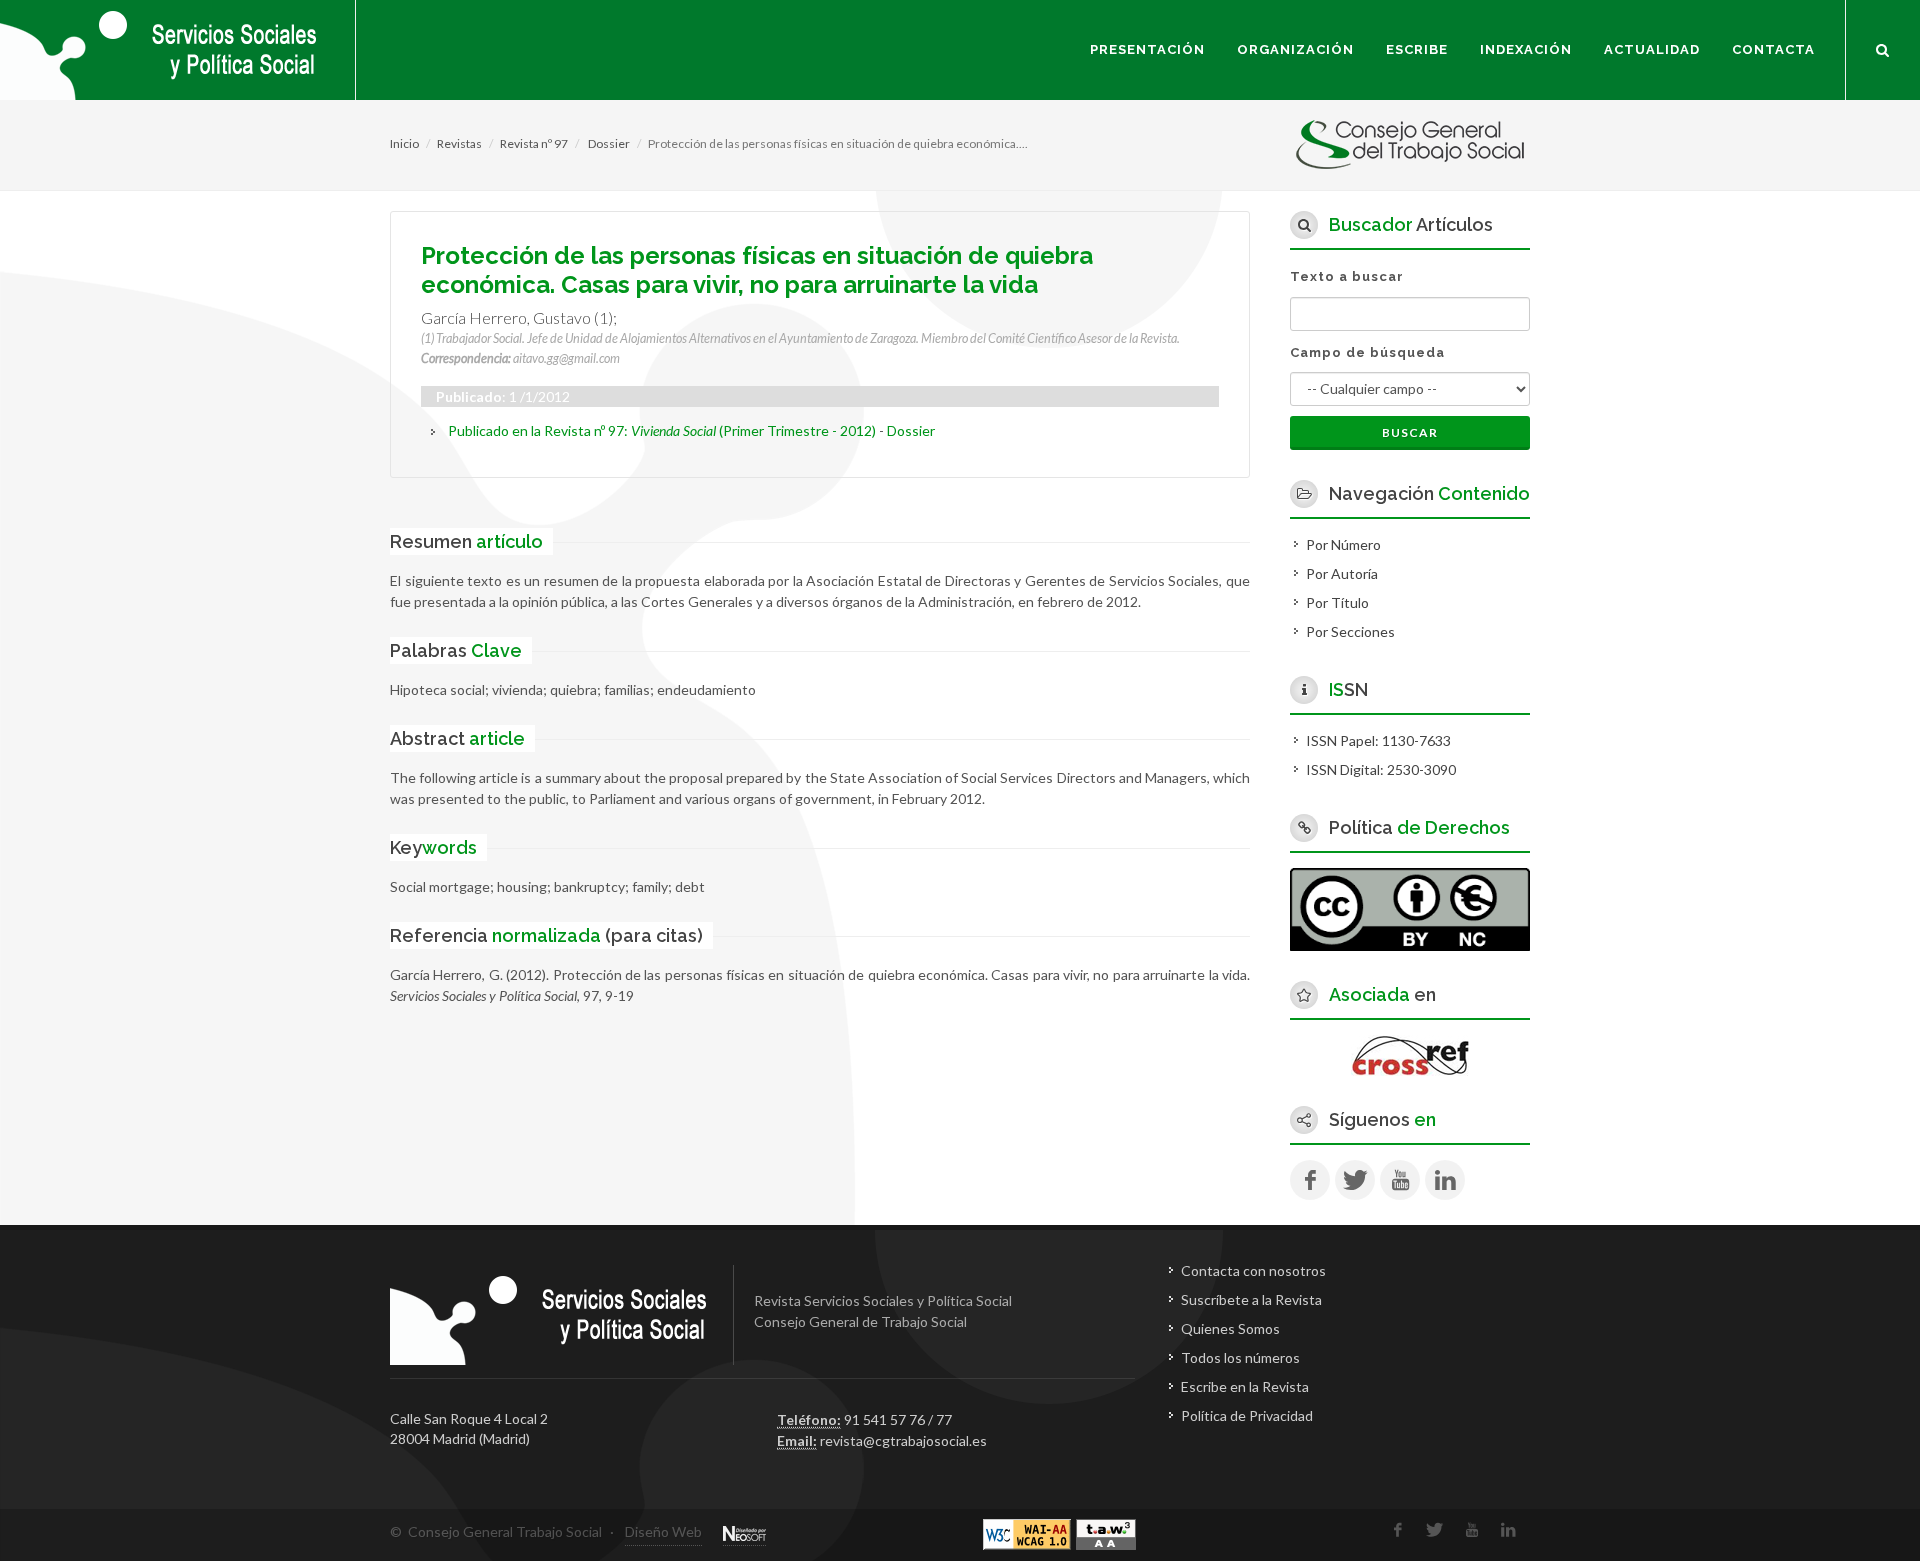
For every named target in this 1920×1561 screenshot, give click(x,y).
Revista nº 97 (534, 143)
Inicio (404, 143)
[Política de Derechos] (1410, 907)
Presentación (1147, 49)
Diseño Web (663, 1531)
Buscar (1410, 432)
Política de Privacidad (1247, 1415)
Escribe (1417, 49)
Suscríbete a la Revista (1251, 1299)
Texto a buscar (1347, 276)
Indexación (1526, 49)
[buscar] (1883, 47)
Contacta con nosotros (1253, 1270)
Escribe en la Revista (1245, 1386)
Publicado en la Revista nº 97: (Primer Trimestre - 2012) (662, 430)
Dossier (608, 143)
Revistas (459, 143)
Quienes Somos (1230, 1328)
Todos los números (1240, 1357)
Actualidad (1652, 49)
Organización (1295, 49)
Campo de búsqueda (1367, 352)
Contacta (1773, 49)
